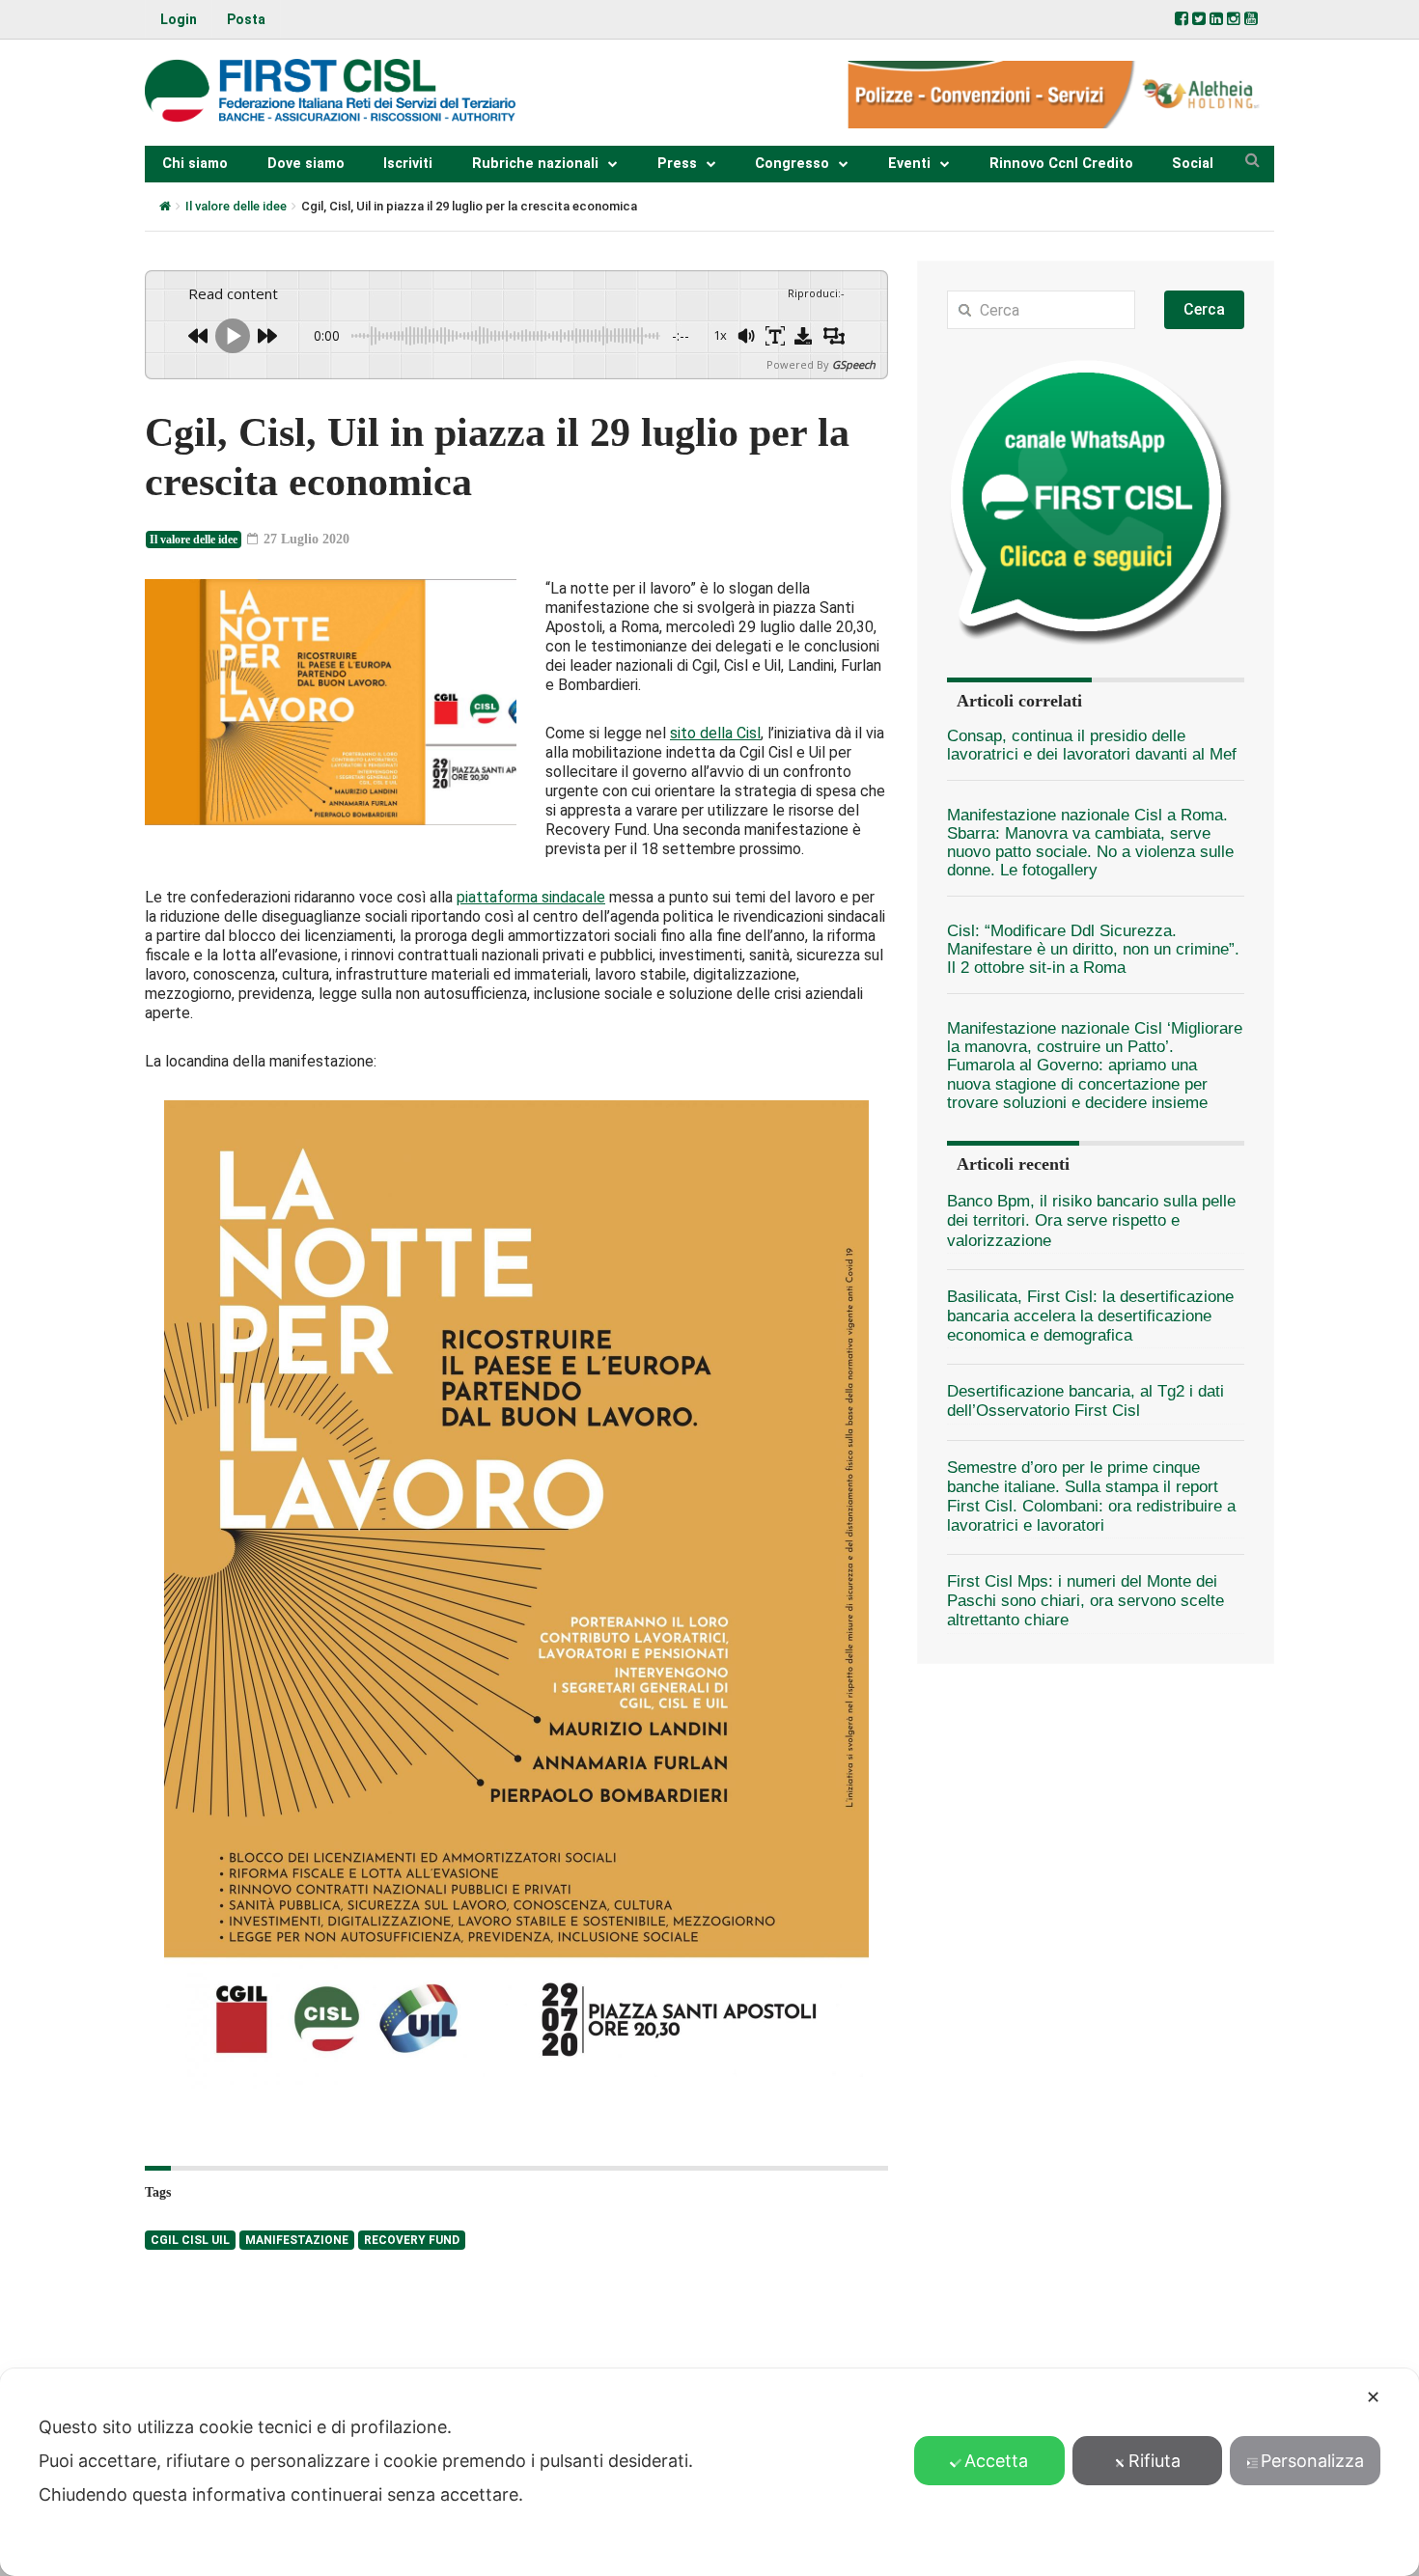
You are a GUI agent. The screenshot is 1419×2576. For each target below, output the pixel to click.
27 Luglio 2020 (305, 539)
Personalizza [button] (1312, 2461)
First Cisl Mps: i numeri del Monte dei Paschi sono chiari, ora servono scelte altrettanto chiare (1085, 1601)
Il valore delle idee (236, 206)
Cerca (1204, 309)
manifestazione (297, 2240)
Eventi (909, 164)
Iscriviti (408, 164)
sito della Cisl (715, 733)
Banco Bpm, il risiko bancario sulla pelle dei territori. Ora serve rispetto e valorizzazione (1091, 1220)
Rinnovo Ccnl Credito (1061, 164)
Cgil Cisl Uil (190, 2240)
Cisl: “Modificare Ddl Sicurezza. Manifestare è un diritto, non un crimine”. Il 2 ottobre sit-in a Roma (1093, 950)
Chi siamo (195, 164)
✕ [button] (1373, 2397)
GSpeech (854, 364)
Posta (246, 19)
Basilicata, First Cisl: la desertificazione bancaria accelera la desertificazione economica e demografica (1090, 1316)
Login (179, 19)
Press (677, 164)
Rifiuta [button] (1155, 2461)
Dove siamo (306, 164)
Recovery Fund (412, 2240)
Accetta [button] (996, 2461)
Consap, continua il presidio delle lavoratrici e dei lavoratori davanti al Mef (1092, 745)
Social (1193, 164)
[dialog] (709, 2472)
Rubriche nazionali (535, 164)
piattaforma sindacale (531, 897)
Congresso (792, 164)
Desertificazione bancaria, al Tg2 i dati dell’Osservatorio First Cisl (1085, 1401)
